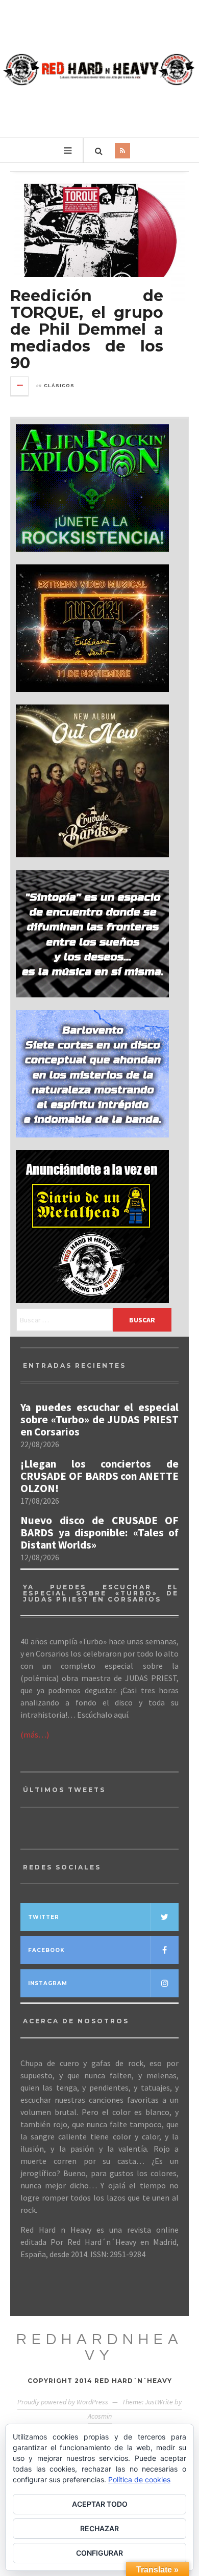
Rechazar (99, 2528)
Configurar (99, 2553)
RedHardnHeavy (100, 2347)
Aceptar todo (100, 2504)
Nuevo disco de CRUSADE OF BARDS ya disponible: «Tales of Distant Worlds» (99, 1533)
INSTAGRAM (48, 1983)
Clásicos (59, 386)
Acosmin (100, 2416)
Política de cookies (139, 2479)
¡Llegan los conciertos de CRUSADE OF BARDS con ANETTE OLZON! (99, 1476)
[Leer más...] (20, 386)
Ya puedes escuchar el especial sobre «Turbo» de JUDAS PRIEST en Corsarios (99, 1420)
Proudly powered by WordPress (63, 2402)
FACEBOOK (46, 1950)
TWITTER (44, 1917)
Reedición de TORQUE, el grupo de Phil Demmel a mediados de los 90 (87, 329)
